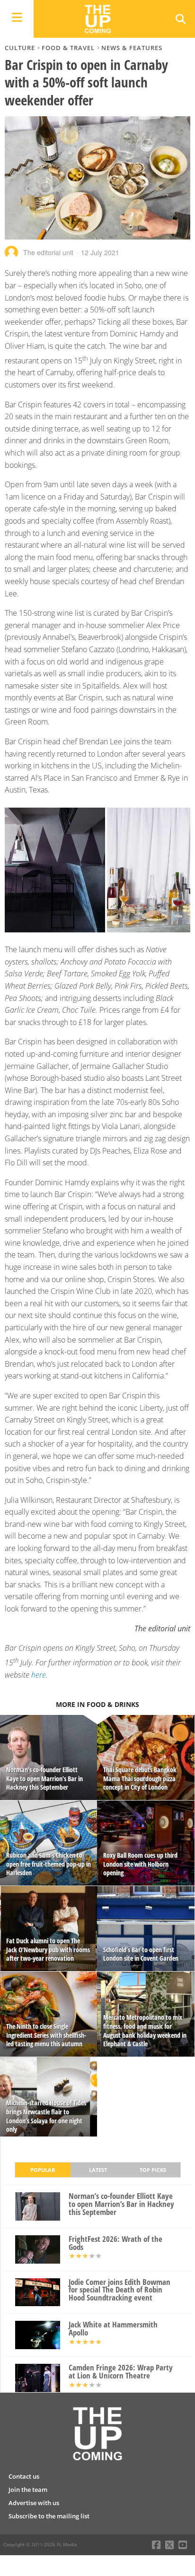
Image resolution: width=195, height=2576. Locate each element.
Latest (98, 2170)
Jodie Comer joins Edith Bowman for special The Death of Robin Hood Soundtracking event (120, 2290)
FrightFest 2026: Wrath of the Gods (115, 2243)
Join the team (28, 2490)
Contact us (24, 2476)
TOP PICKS (153, 2170)
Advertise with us (34, 2503)
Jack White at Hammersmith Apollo (113, 2329)
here (39, 1675)
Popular (43, 2170)
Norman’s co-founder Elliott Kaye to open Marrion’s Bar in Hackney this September (121, 2204)
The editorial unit (48, 252)
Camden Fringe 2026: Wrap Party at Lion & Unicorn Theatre (121, 2372)
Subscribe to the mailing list (49, 2516)
